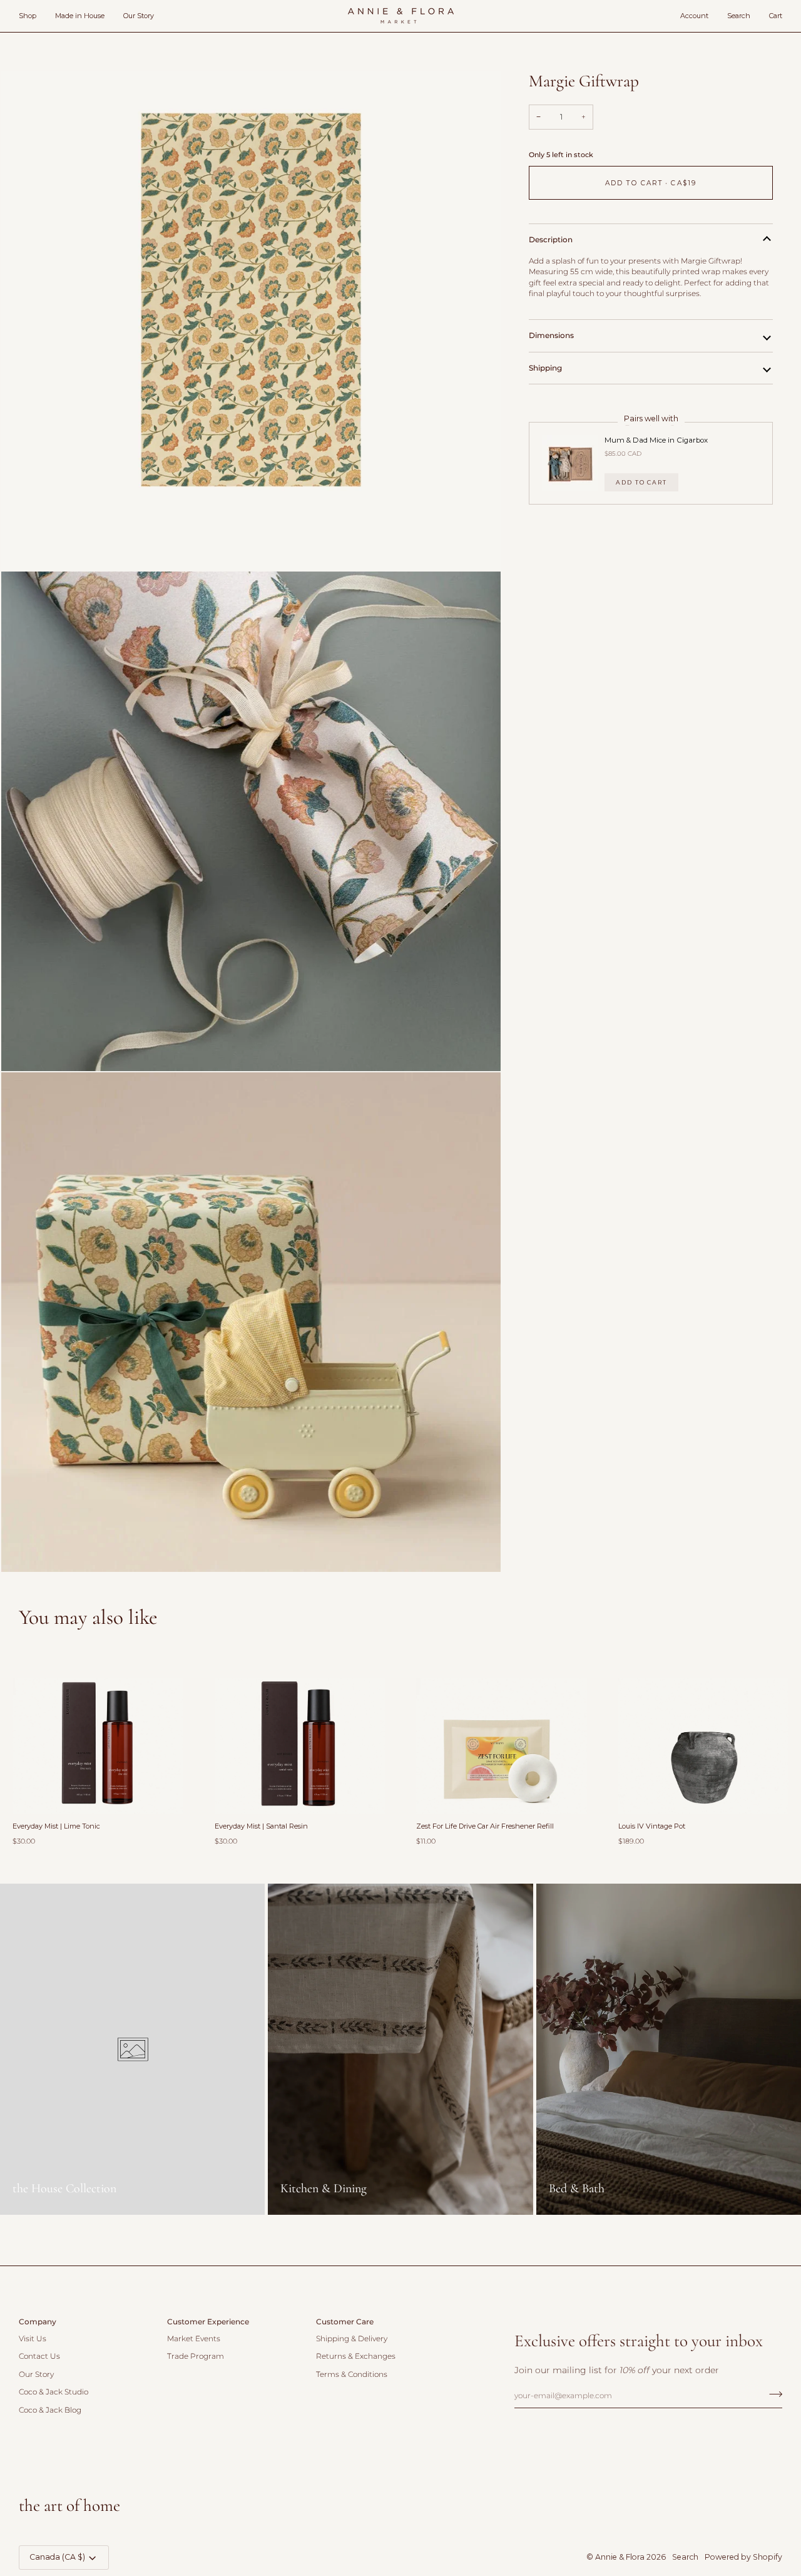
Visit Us (33, 2339)
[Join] (772, 2394)
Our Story (36, 2374)
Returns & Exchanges (356, 2356)
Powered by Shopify (743, 2557)
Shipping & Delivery (352, 2339)
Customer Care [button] (345, 2322)
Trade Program (196, 2356)
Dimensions (551, 335)
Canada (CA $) (57, 2557)
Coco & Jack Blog (50, 2410)
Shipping (545, 368)
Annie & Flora (620, 2557)
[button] (32, 16)
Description (551, 239)
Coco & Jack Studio (54, 2392)
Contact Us (39, 2356)
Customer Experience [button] (208, 2322)
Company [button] (38, 2322)
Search (685, 2557)
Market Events (194, 2339)
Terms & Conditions (352, 2374)
